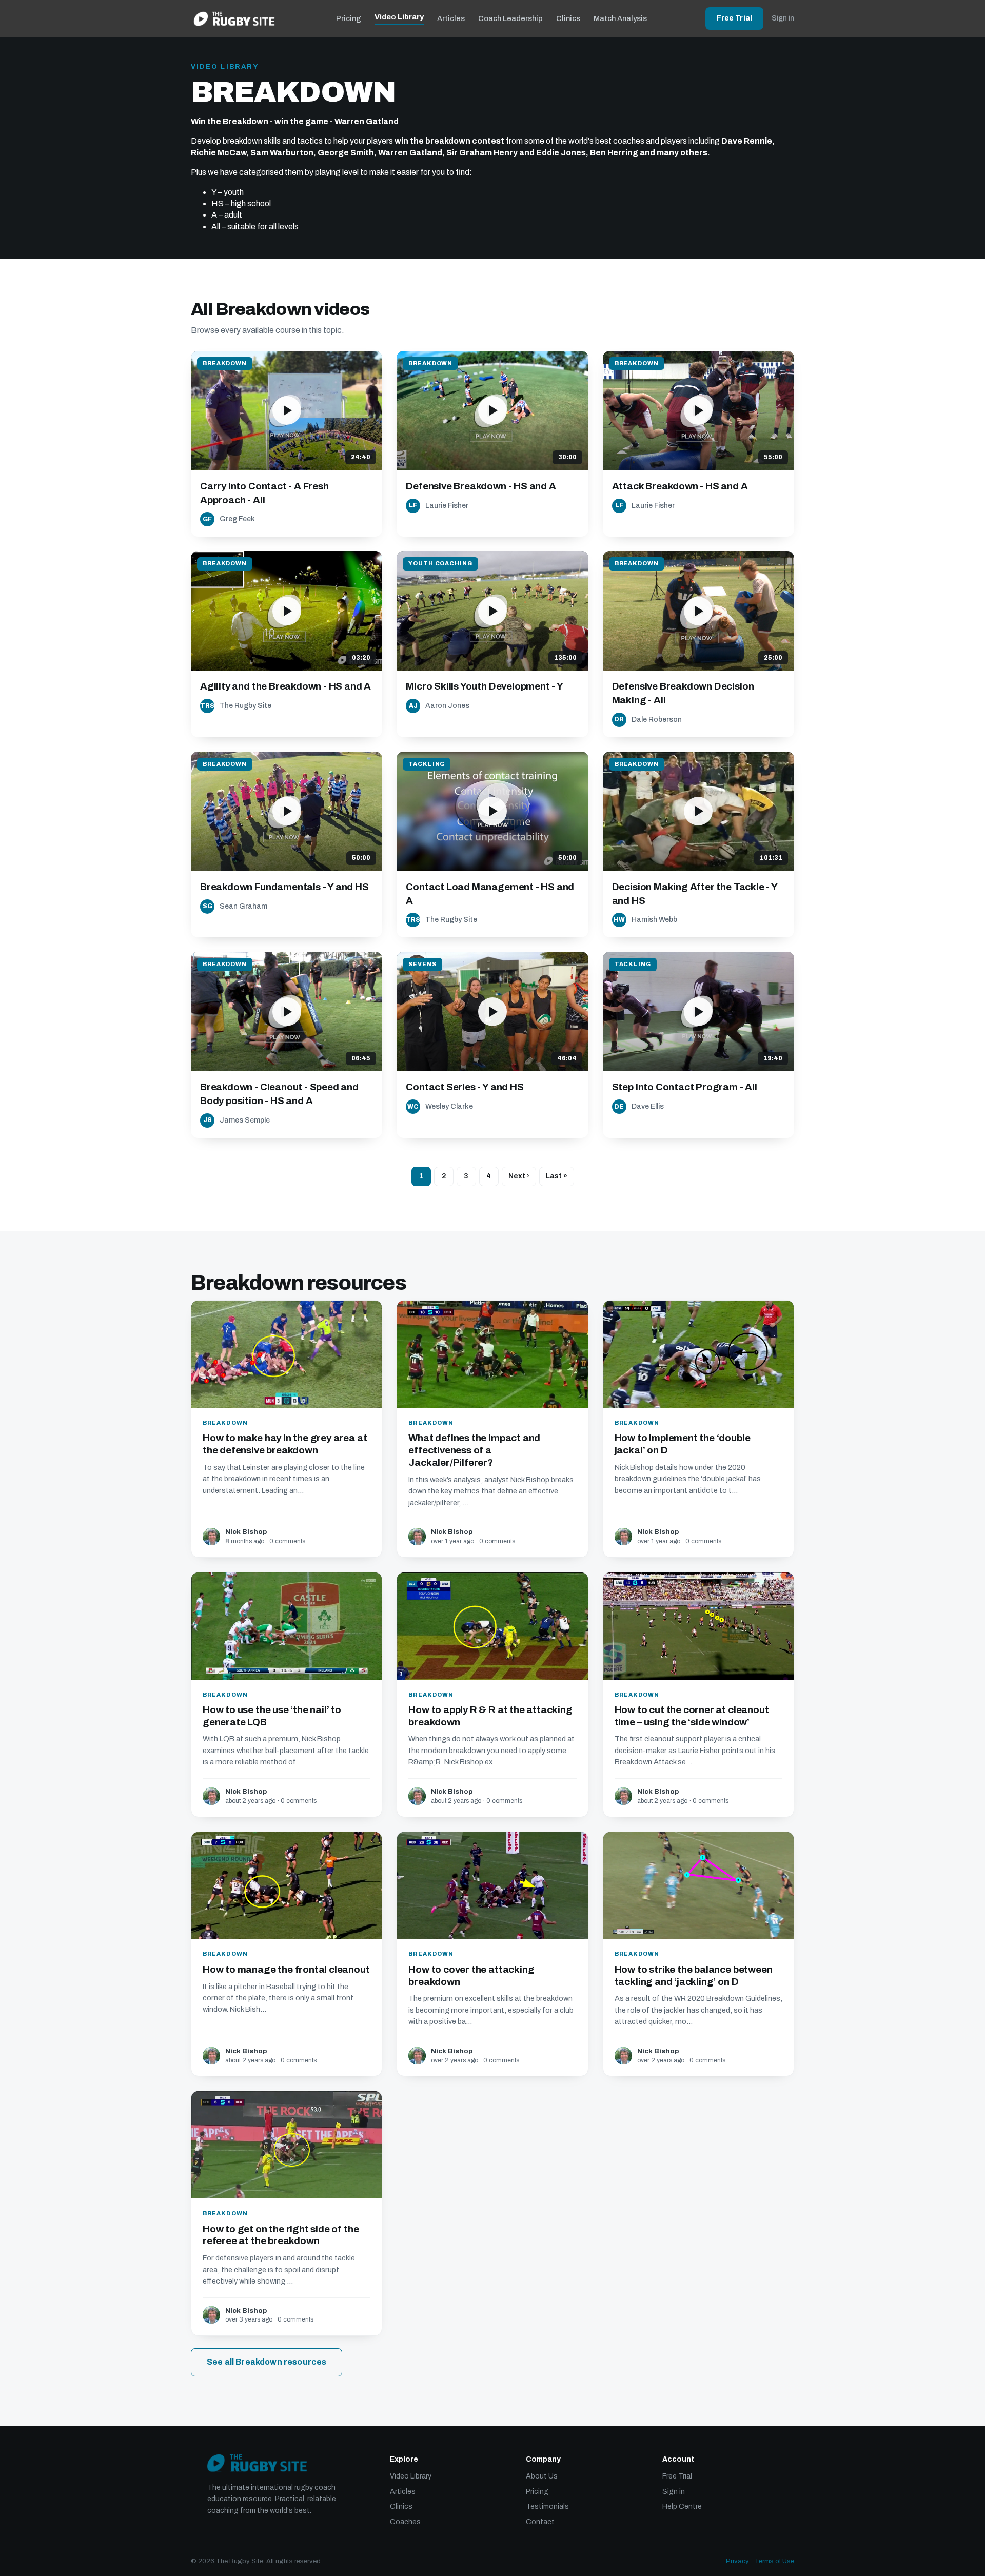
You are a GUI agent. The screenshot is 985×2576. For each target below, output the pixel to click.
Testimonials (547, 2506)
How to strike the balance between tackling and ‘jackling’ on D (694, 1975)
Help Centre (682, 2506)
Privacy (737, 2561)
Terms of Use (774, 2561)
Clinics (568, 18)
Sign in (783, 18)
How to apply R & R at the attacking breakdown (490, 1716)
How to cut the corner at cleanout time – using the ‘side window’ (692, 1716)
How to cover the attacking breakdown (471, 1975)
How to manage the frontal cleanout (286, 1969)
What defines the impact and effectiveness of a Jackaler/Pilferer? (474, 1450)
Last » (557, 1176)
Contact (540, 2522)
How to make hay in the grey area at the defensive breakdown (285, 1444)
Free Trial (734, 18)
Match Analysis (620, 18)
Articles (451, 18)
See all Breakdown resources (267, 2362)
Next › (519, 1176)
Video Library (399, 17)
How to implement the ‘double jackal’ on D (683, 1444)
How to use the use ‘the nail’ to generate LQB (272, 1716)
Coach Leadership (510, 18)
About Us (542, 2476)
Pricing (349, 18)
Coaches (405, 2522)
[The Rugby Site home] (234, 18)
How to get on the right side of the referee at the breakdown (281, 2235)
